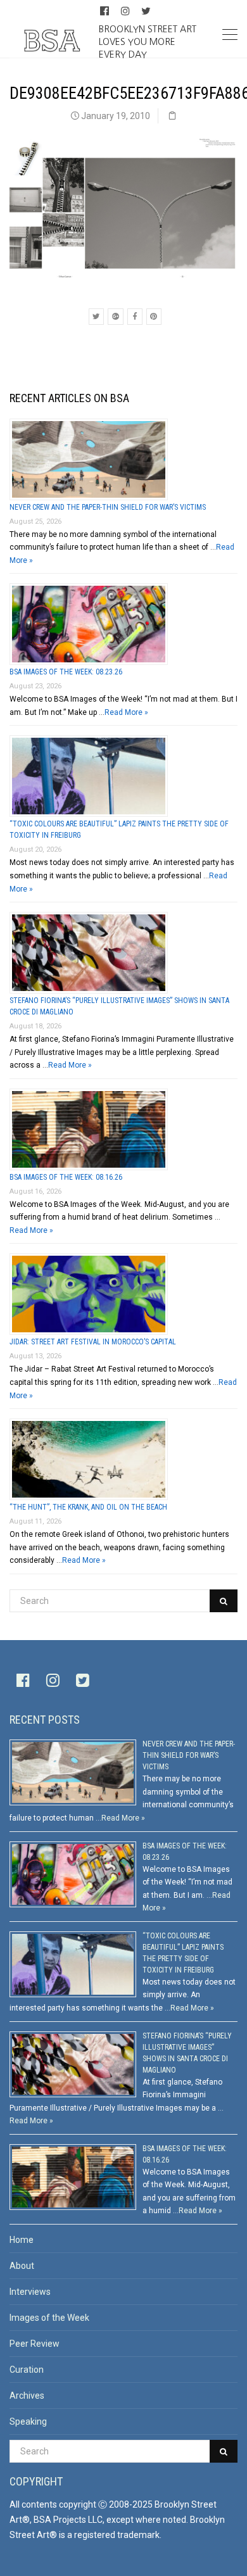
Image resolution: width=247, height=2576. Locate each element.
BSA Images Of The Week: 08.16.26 (66, 1177)
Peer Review (35, 2344)
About (22, 2266)
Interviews (30, 2292)
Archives (27, 2396)
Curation (27, 2370)
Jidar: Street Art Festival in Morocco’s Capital (93, 1342)
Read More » (126, 712)
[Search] (224, 1601)
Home (22, 2240)
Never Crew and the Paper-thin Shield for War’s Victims (108, 507)
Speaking (28, 2421)
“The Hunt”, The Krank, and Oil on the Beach (88, 1507)
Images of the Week (49, 2318)
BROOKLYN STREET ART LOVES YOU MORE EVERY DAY (148, 41)
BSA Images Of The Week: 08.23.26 (66, 672)
